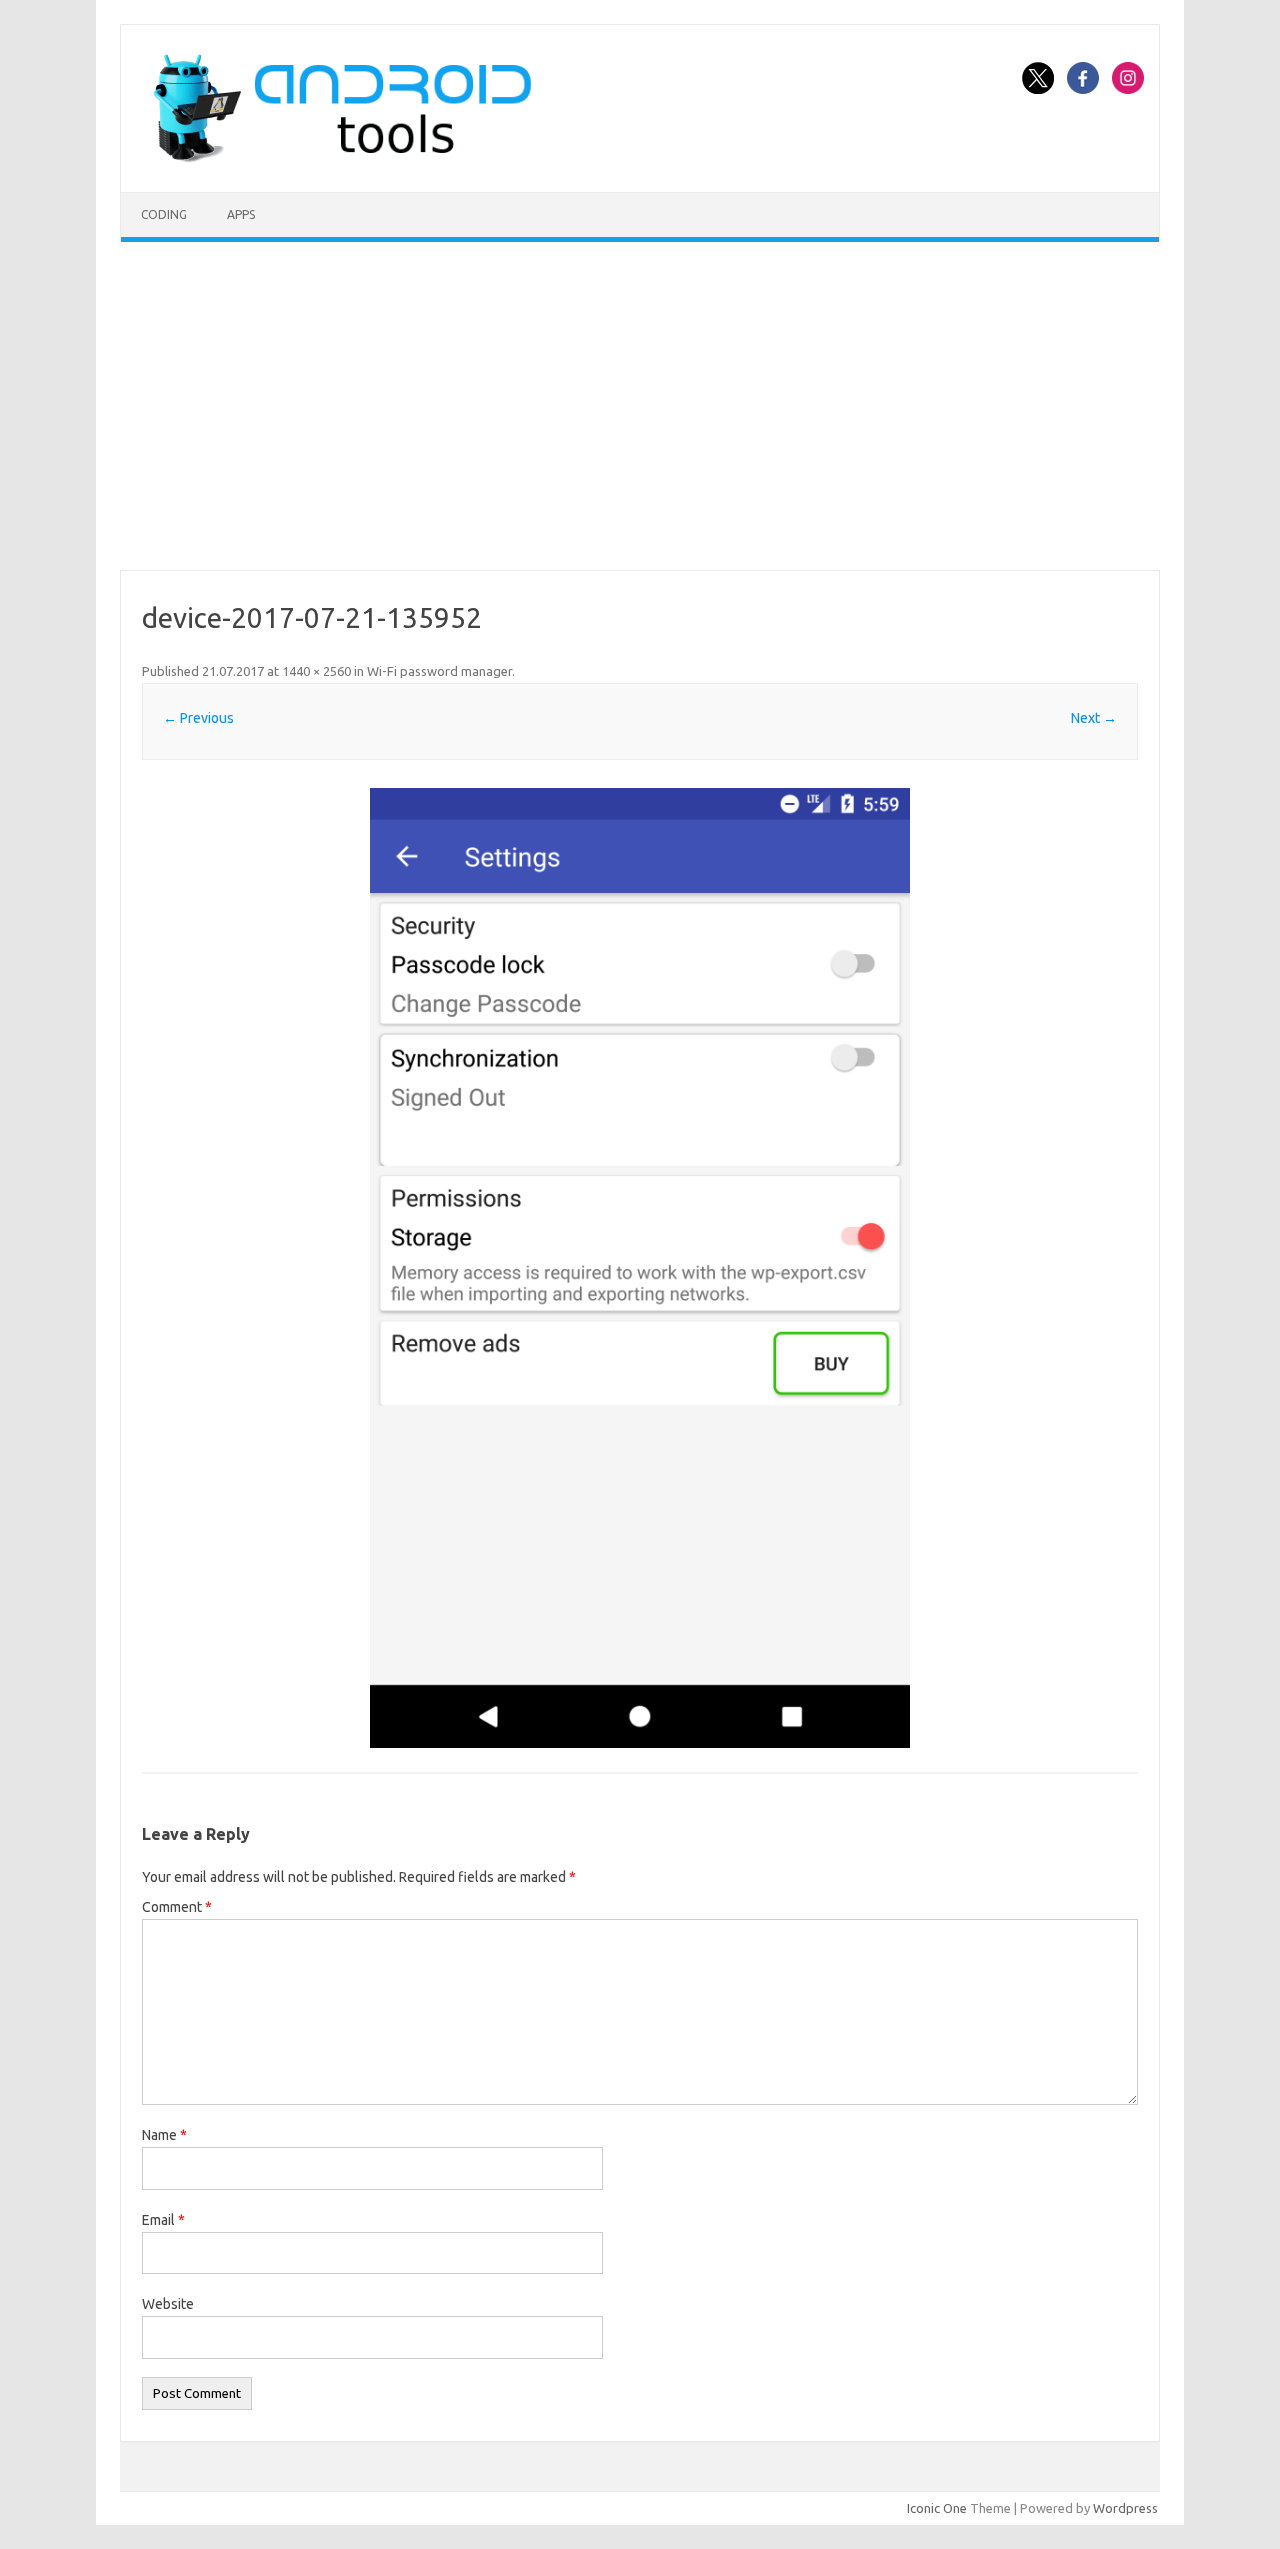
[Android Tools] (342, 158)
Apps (241, 214)
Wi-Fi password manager (439, 671)
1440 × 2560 (316, 671)
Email (163, 2220)
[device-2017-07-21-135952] (640, 1268)
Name (164, 2135)
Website (168, 2304)
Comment (177, 1907)
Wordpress (1125, 2508)
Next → (1094, 718)
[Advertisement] (640, 406)
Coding (164, 214)
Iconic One (937, 2508)
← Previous (198, 718)
